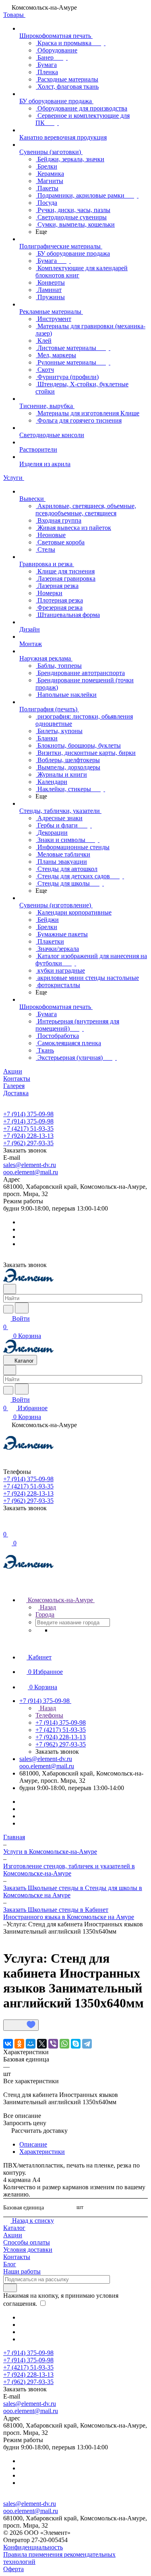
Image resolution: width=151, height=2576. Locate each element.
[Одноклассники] (19, 2044)
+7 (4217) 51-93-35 (28, 1129)
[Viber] (53, 2044)
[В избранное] (21, 2025)
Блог (10, 2264)
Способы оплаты (27, 2242)
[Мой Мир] (31, 2044)
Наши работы (22, 2271)
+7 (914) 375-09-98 (28, 1114)
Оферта (13, 2569)
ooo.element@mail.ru (31, 1172)
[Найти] (22, 1308)
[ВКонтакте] (8, 2044)
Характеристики (42, 2152)
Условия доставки (28, 2250)
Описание (33, 2144)
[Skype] (76, 2044)
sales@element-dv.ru (30, 1165)
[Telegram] (87, 2044)
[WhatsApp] (64, 2044)
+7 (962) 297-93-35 (28, 1143)
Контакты (17, 2257)
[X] (42, 2044)
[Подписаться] (10, 2288)
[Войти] (7, 1526)
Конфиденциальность (33, 2547)
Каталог (14, 2228)
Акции (13, 2235)
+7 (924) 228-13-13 (28, 1136)
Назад (47, 1607)
